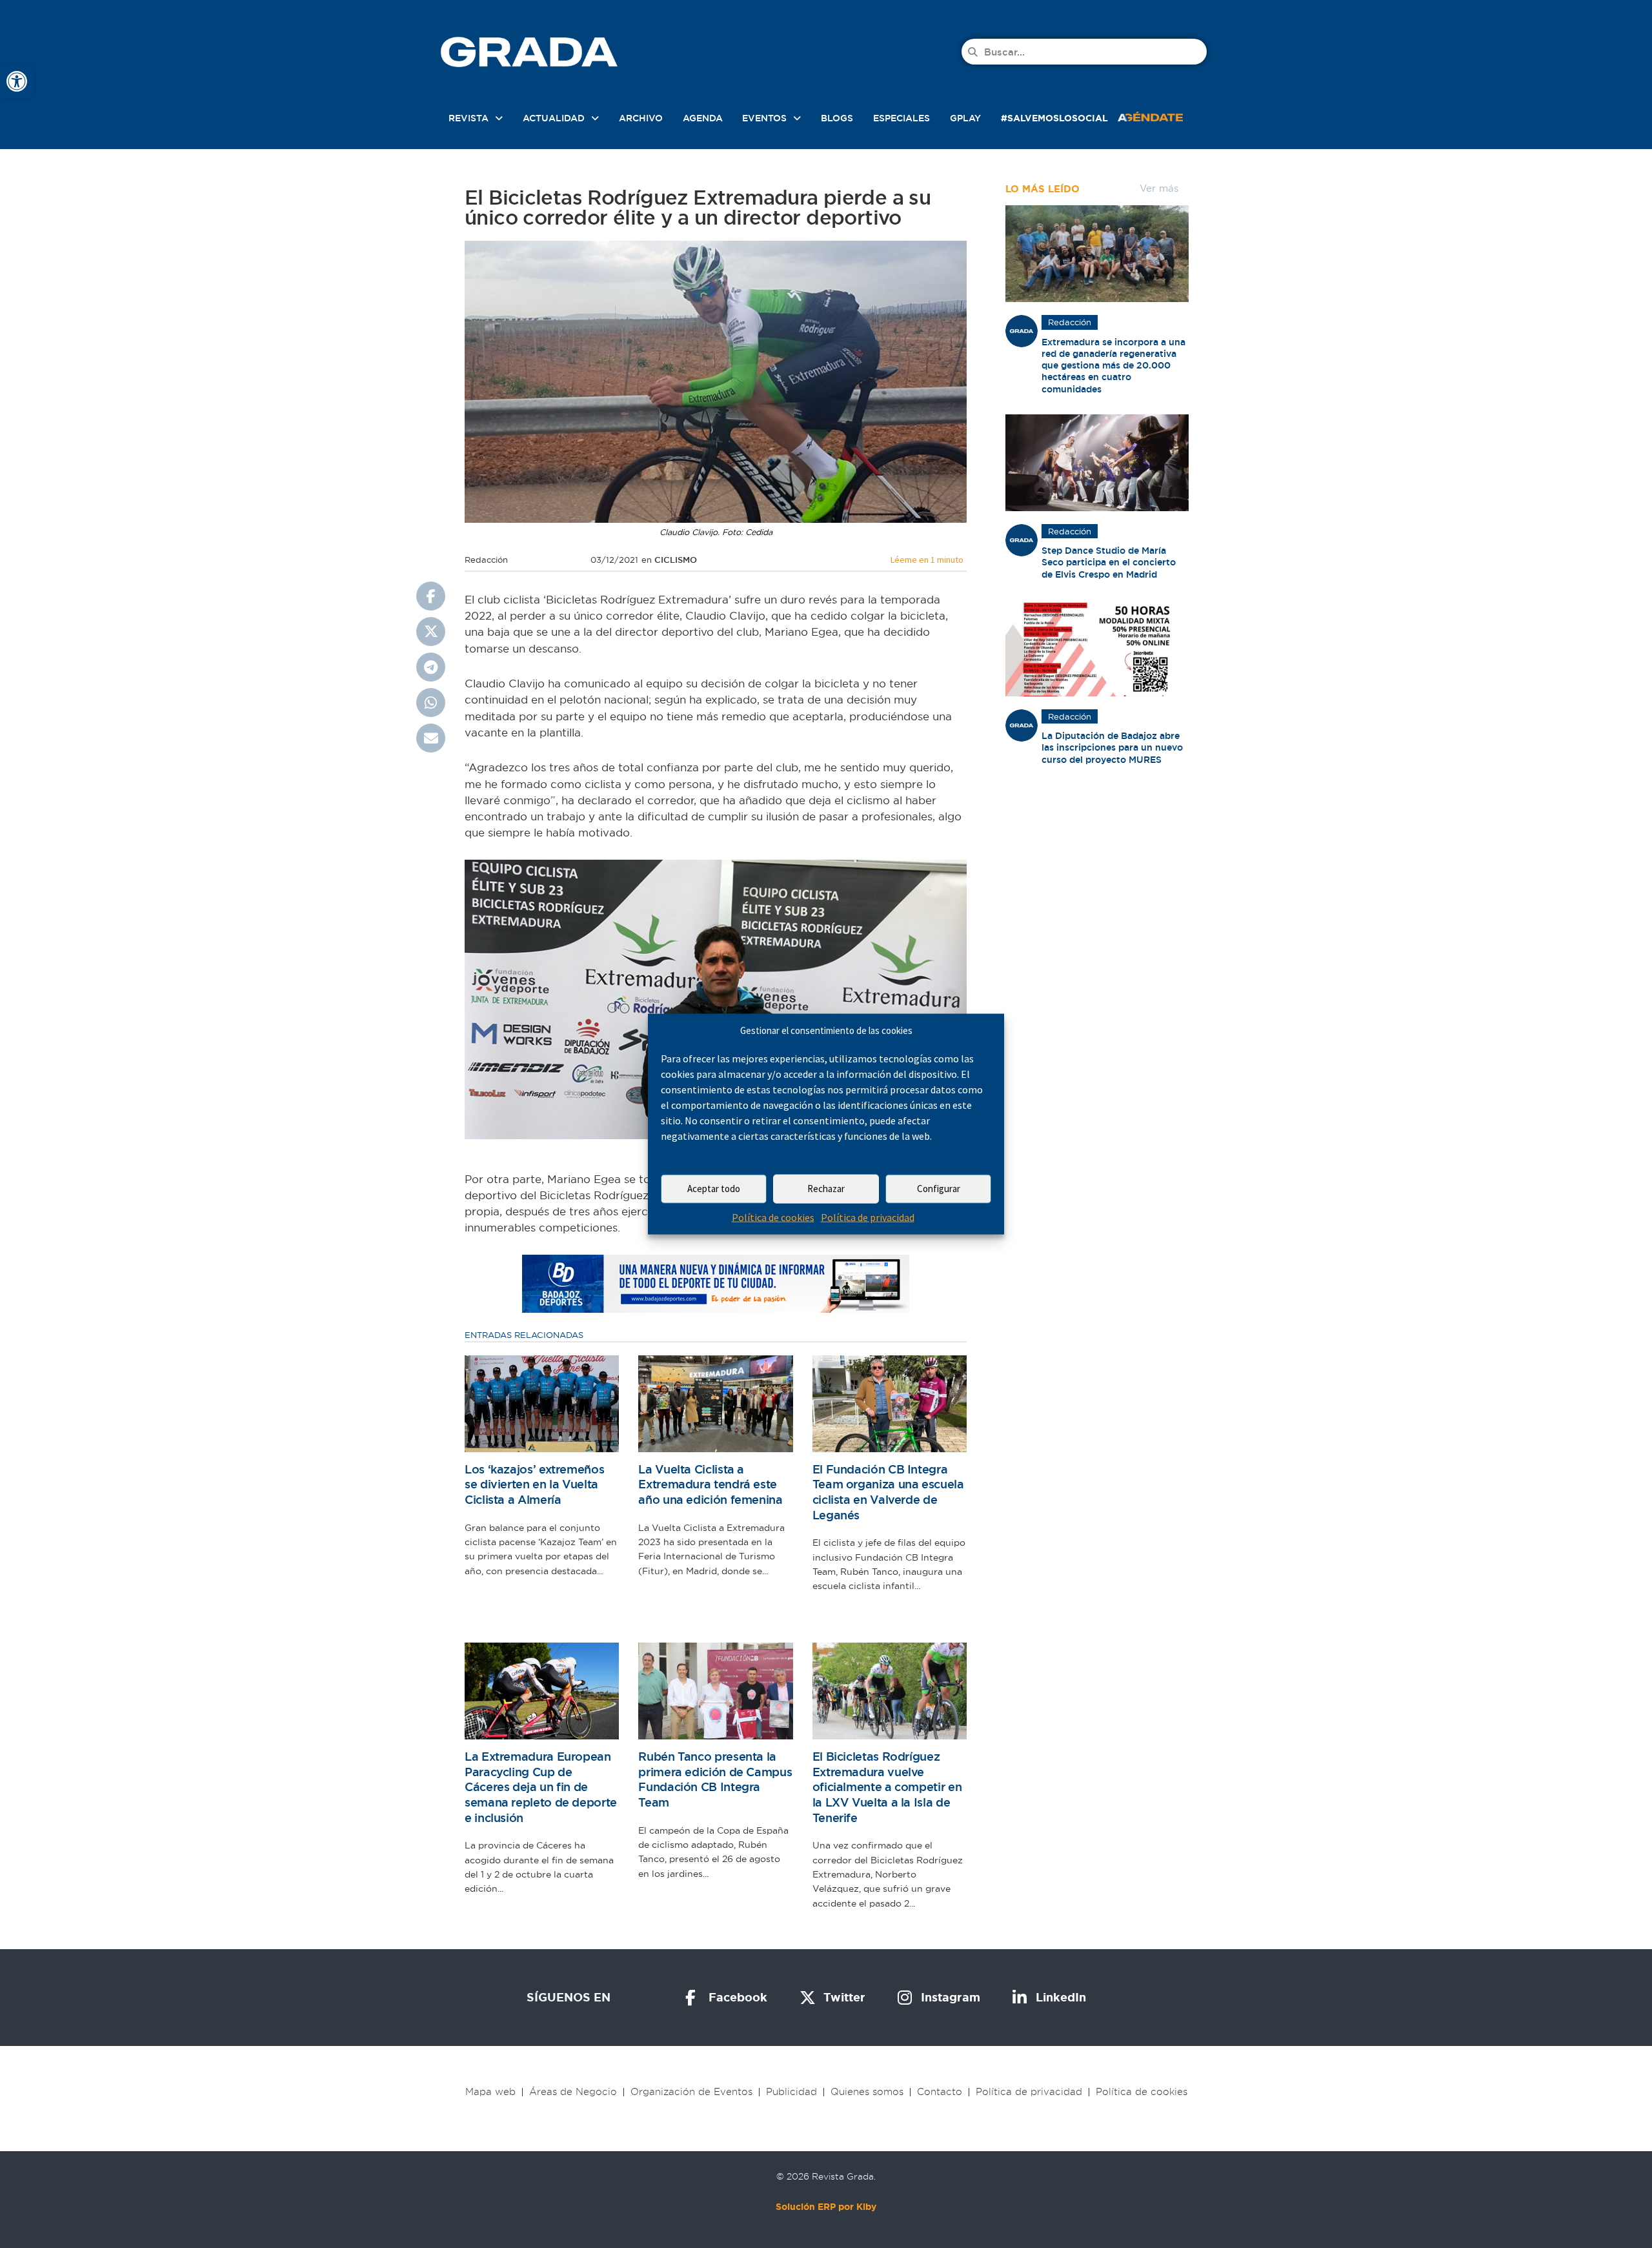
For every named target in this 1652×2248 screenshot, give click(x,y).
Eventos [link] (764, 118)
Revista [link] (468, 118)
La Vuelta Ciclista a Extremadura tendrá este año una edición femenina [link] (710, 1484)
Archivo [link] (641, 118)
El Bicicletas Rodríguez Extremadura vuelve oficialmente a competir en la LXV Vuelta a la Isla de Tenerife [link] (887, 1787)
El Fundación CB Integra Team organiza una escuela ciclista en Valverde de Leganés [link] (888, 1492)
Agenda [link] (703, 118)
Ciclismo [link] (676, 560)
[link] (17, 81)
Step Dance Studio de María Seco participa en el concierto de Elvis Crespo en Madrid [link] (1109, 562)
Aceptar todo (714, 1189)
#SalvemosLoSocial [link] (1054, 118)
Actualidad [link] (554, 118)
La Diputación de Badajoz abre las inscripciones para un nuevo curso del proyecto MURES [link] (1112, 747)
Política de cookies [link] (773, 1217)
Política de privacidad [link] (868, 1217)
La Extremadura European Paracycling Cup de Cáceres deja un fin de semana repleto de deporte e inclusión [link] (541, 1787)
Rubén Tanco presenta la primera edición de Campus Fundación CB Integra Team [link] (715, 1779)
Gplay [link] (965, 118)
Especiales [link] (902, 118)
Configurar (939, 1189)
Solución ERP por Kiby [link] (826, 2207)
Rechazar (826, 1189)
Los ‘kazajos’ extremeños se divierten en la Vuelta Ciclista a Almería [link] (534, 1484)
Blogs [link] (837, 118)
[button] (431, 596)
